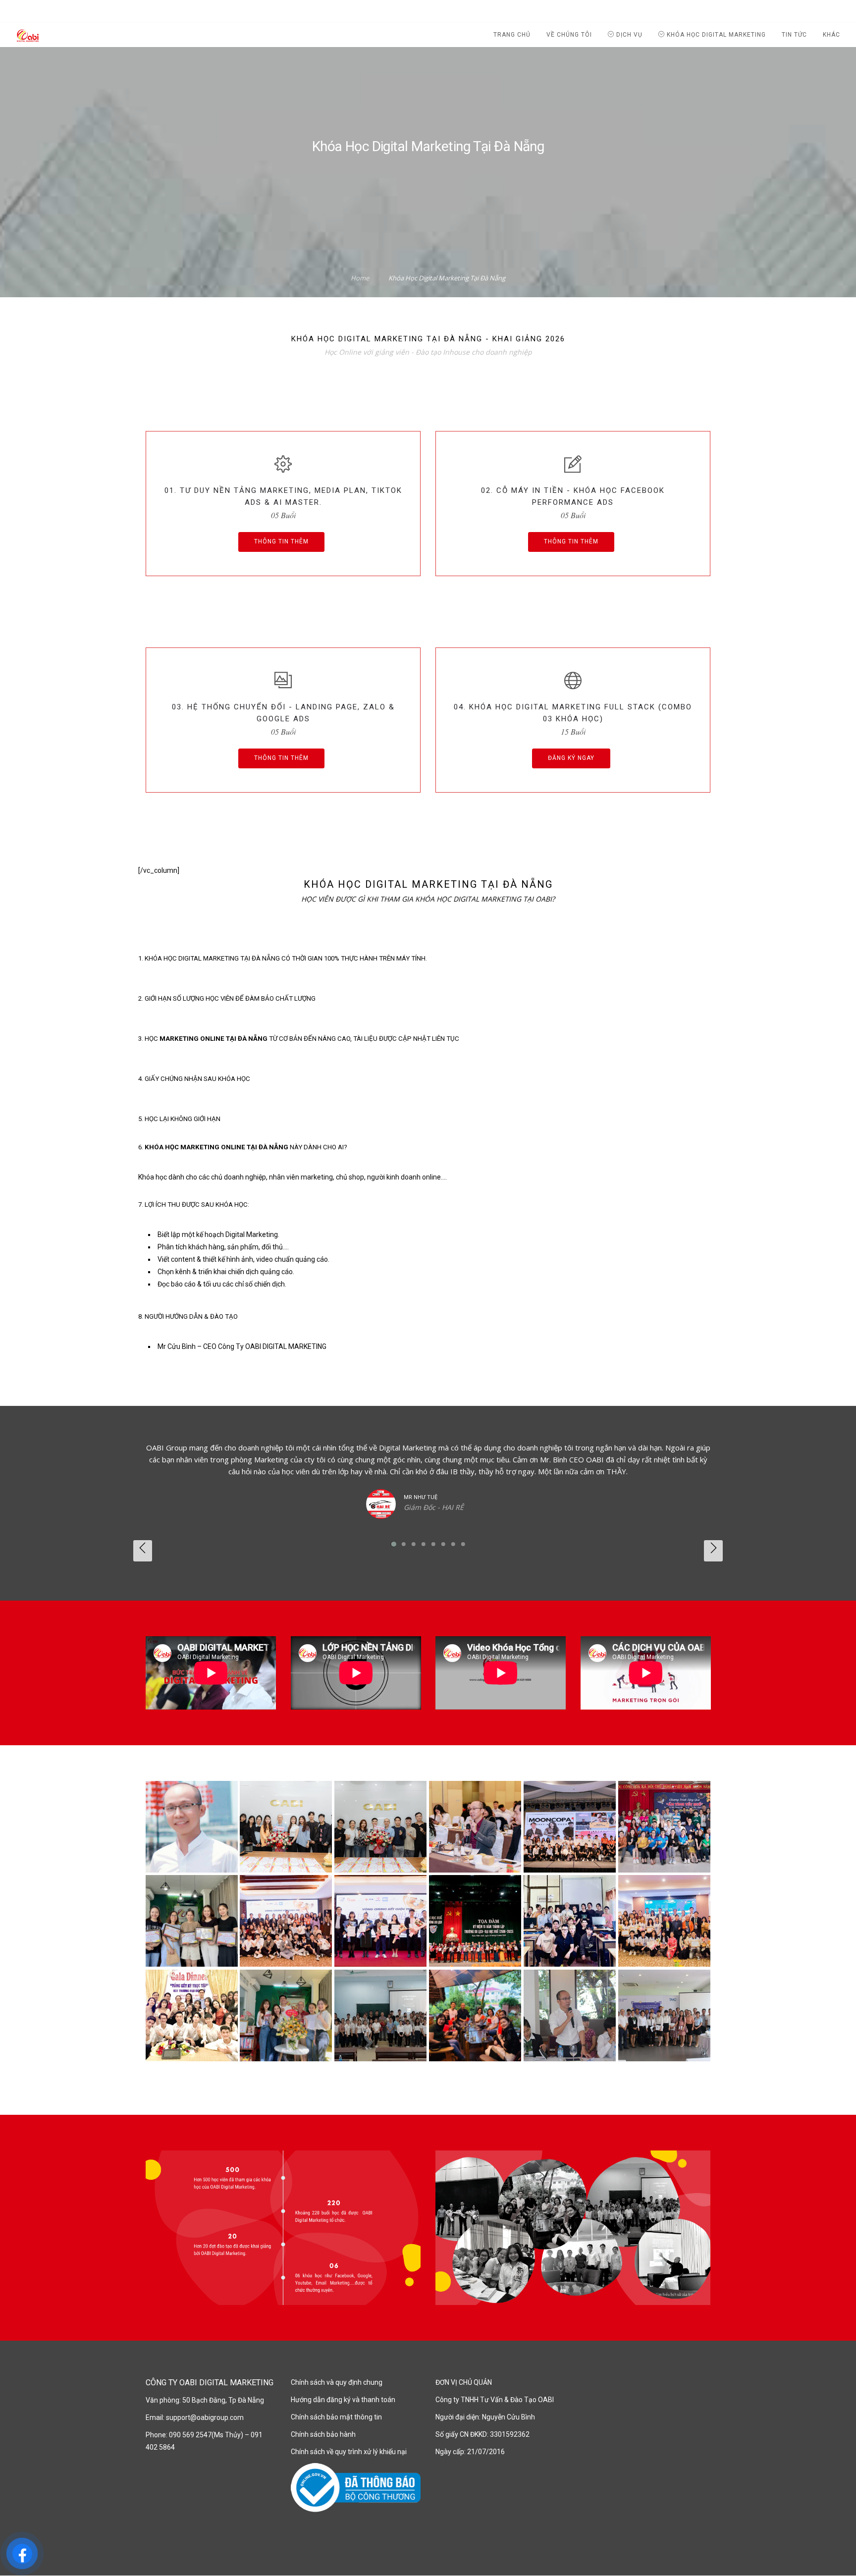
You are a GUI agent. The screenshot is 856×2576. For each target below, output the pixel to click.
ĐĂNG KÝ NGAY (571, 758)
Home (360, 278)
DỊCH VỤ (628, 35)
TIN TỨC (794, 35)
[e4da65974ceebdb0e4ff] (192, 2016)
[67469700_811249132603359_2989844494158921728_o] (475, 2016)
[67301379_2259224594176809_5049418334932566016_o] (380, 2016)
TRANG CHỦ (512, 35)
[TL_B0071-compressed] (286, 1827)
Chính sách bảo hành (323, 2434)
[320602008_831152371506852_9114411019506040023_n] (380, 1921)
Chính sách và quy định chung (337, 2382)
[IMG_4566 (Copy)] (664, 2016)
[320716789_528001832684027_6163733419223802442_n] (286, 1921)
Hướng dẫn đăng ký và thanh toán (343, 2400)
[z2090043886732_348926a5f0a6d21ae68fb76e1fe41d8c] (286, 2016)
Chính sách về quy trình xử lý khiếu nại (349, 2452)
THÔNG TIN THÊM (281, 541)
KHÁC (831, 35)
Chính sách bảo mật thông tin (336, 2417)
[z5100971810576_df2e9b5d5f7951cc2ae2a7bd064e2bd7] (570, 1827)
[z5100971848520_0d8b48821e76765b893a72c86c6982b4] (475, 1827)
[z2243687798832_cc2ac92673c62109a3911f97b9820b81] (664, 1921)
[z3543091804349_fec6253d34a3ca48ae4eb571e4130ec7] (570, 1921)
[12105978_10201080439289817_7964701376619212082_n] (192, 1827)
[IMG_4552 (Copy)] (570, 2016)
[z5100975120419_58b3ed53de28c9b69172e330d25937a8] (664, 1827)
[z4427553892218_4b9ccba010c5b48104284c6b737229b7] (192, 1921)
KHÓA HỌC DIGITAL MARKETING (715, 35)
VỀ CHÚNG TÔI (569, 35)
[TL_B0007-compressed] (380, 1827)
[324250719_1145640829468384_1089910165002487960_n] (475, 1921)
